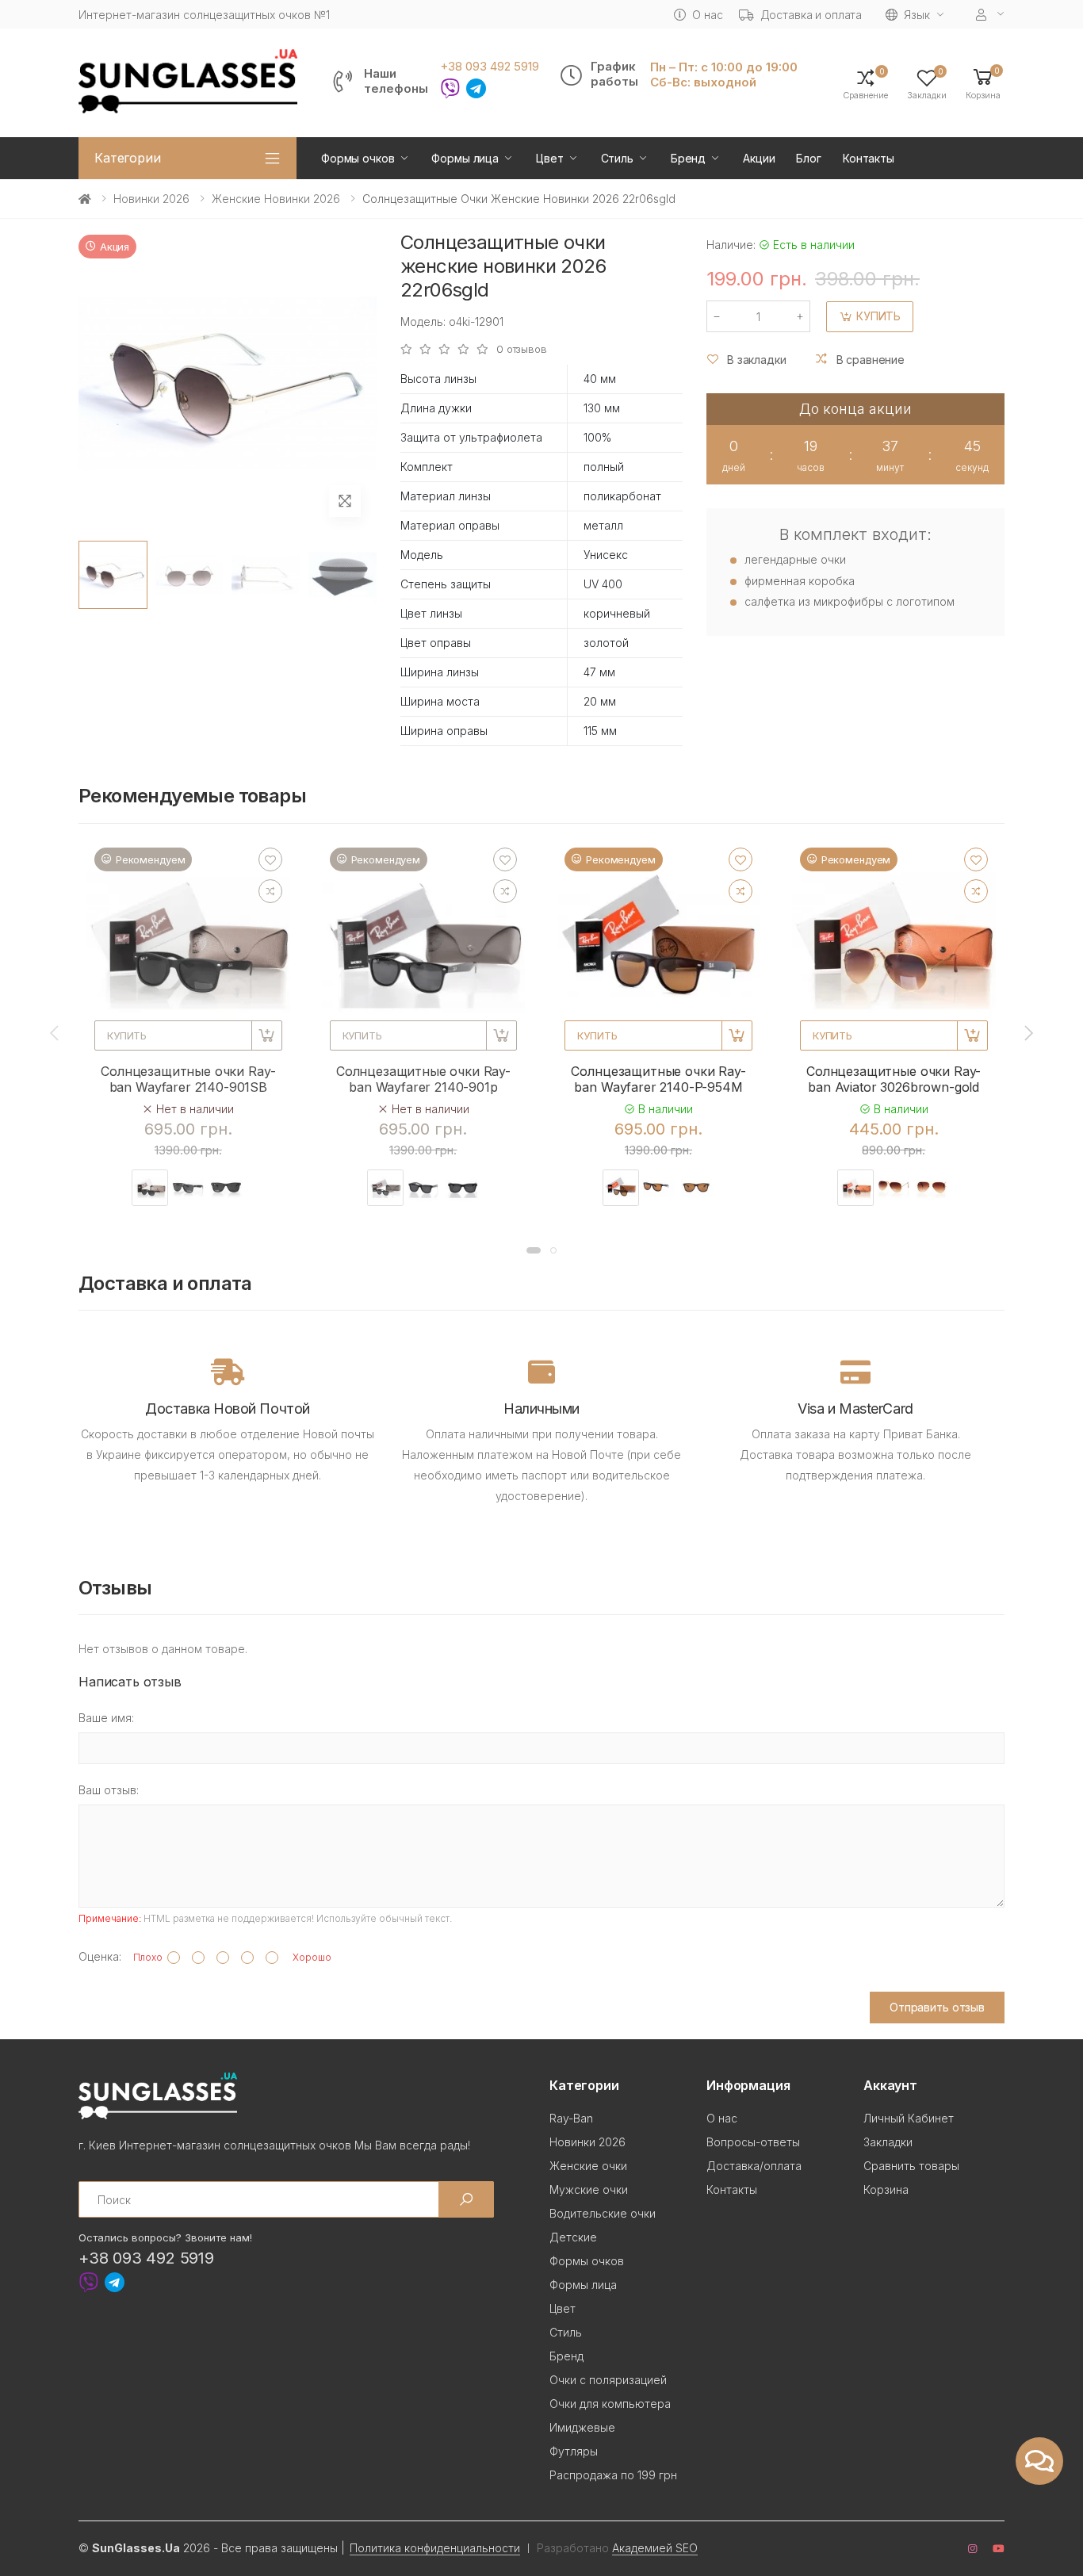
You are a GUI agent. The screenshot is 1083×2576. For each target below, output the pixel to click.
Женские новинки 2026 (276, 199)
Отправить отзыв (937, 2007)
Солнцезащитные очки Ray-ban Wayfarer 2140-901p (423, 1079)
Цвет (549, 158)
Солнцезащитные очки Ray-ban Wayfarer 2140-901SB (188, 1079)
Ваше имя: (106, 1718)
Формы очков (358, 158)
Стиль (617, 158)
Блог (808, 158)
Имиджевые (582, 2427)
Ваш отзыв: (109, 1790)
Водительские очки (603, 2213)
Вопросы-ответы (753, 2142)
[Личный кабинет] (990, 15)
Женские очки (588, 2166)
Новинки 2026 (151, 199)
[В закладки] (270, 859)
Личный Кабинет (909, 2118)
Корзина (886, 2189)
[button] (983, 83)
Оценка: (100, 1956)
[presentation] (55, 1032)
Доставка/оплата (754, 2166)
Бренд (688, 158)
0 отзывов (522, 349)
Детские (573, 2237)
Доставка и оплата (811, 15)
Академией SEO (655, 2548)
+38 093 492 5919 (490, 67)
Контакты (869, 158)
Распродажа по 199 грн (613, 2475)
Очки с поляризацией (608, 2380)
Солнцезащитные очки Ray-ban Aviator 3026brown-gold (894, 1079)
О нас (707, 15)
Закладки (888, 2142)
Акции (759, 158)
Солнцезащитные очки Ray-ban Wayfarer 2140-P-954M (658, 1079)
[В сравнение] (270, 891)
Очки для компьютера (610, 2404)
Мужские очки (589, 2189)
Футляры (574, 2451)
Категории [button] (128, 158)
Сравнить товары (911, 2166)
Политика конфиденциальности (435, 2548)
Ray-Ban (571, 2118)
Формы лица (465, 158)
